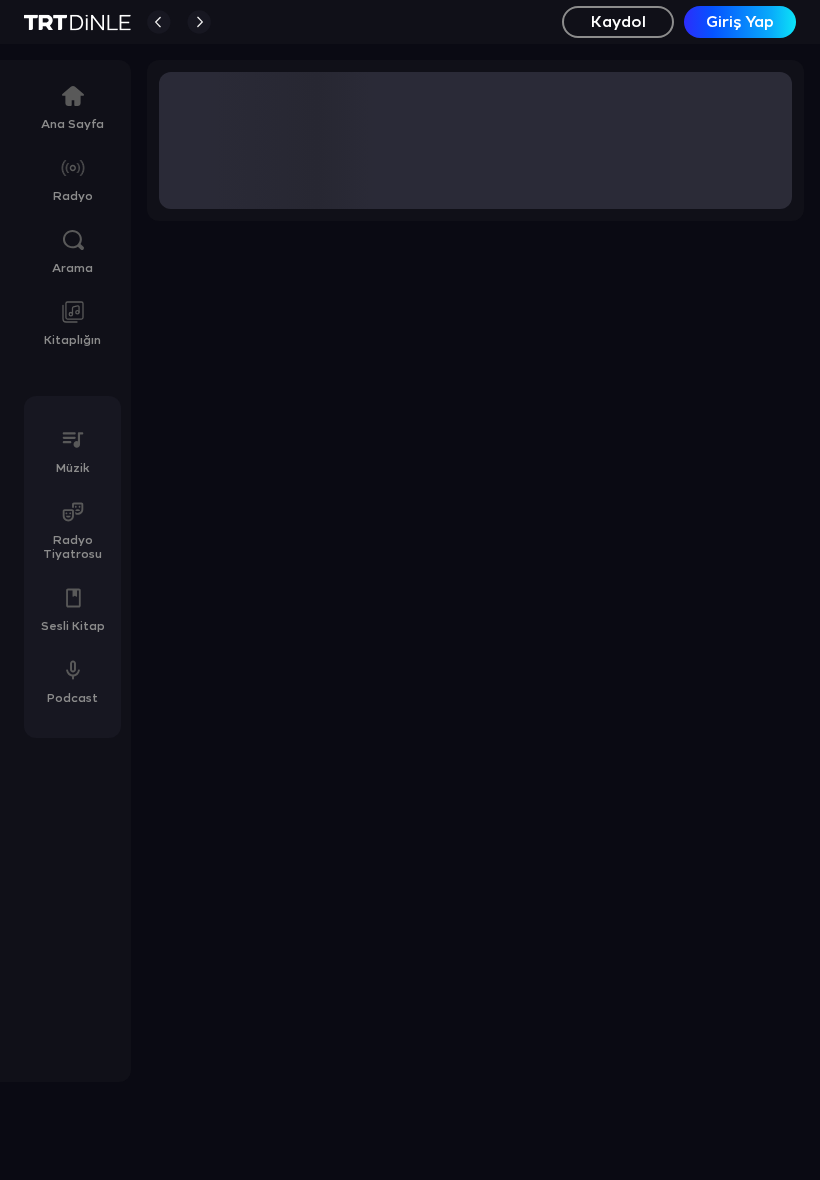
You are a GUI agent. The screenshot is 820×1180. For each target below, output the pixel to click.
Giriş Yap (740, 22)
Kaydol (618, 22)
